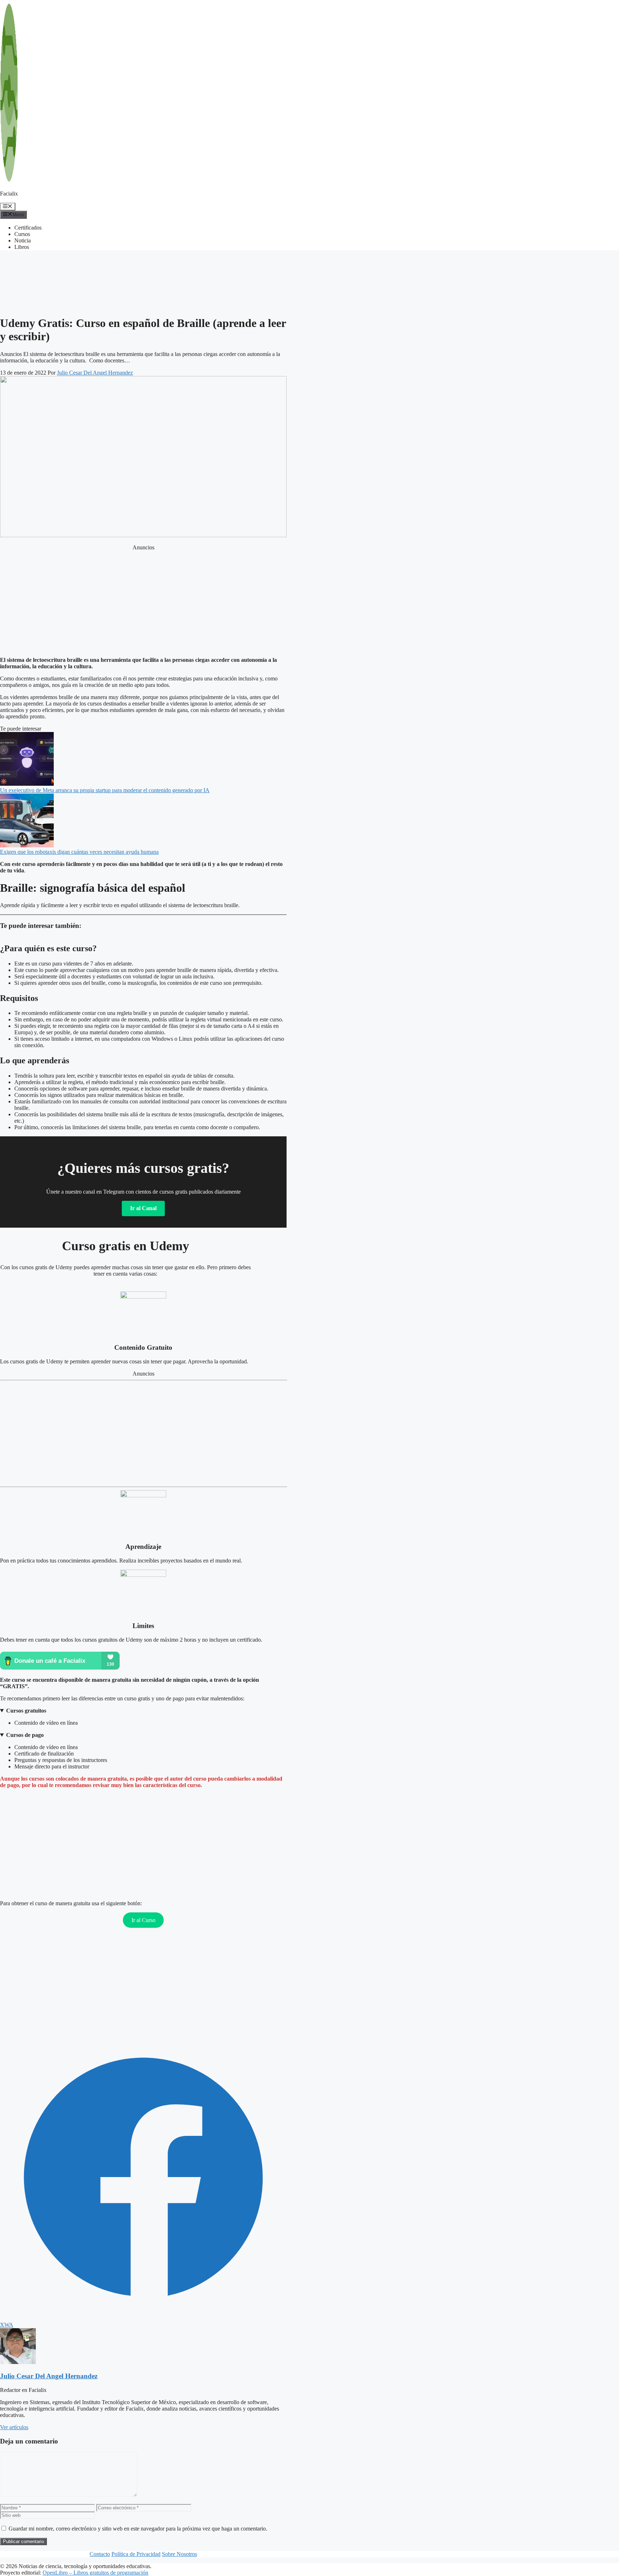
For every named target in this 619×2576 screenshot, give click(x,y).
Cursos (22, 234)
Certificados (28, 228)
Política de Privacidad (136, 2554)
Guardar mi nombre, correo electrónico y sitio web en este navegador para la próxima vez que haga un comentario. (138, 2529)
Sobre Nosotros (179, 2554)
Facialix (9, 194)
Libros (22, 247)
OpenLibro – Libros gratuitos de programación (95, 2573)
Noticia (23, 240)
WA (9, 2325)
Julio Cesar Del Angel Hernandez (49, 2376)
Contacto (100, 2554)
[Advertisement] (57, 265)
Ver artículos (14, 2427)
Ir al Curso (143, 1920)
